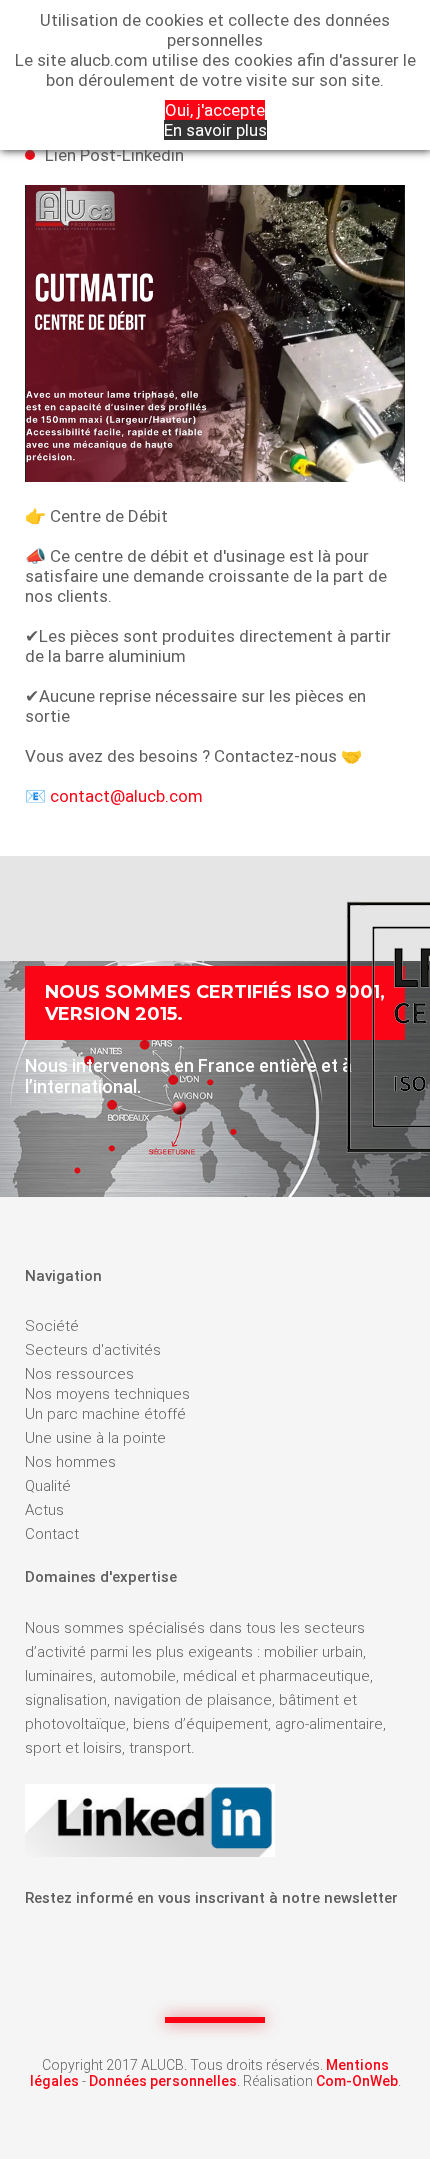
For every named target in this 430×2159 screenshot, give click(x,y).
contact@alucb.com (126, 796)
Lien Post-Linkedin (114, 155)
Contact (52, 1534)
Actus (44, 1510)
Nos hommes (70, 1462)
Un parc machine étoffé (105, 1414)
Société (52, 1326)
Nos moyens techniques (107, 1394)
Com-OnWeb (357, 2081)
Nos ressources (79, 1374)
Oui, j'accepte (215, 110)
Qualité (48, 1486)
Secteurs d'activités (93, 1350)
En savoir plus (215, 130)
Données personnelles (163, 2081)
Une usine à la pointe (95, 1438)
